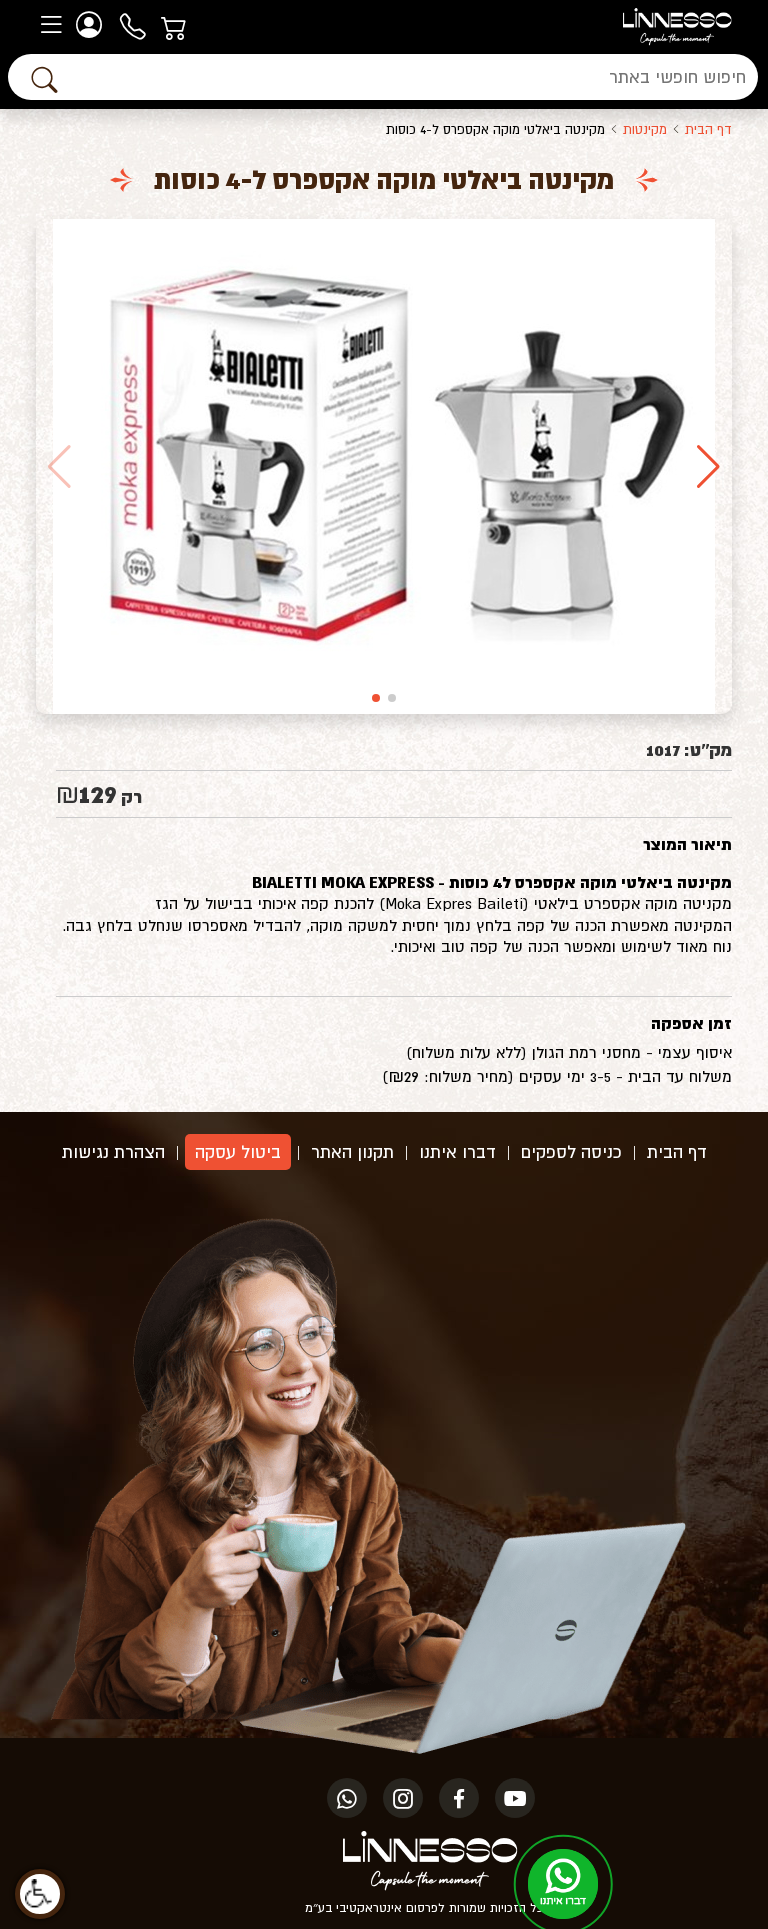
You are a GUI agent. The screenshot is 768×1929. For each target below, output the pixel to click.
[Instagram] (403, 1798)
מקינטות (645, 129)
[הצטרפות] (91, 25)
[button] (708, 467)
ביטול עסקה (238, 1152)
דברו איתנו (457, 1152)
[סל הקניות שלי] (176, 25)
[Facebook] (459, 1798)
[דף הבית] (677, 25)
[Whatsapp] (347, 1798)
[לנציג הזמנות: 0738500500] (134, 25)
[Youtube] (515, 1798)
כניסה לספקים (571, 1152)
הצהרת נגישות (113, 1152)
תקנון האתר (352, 1152)
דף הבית (708, 129)
